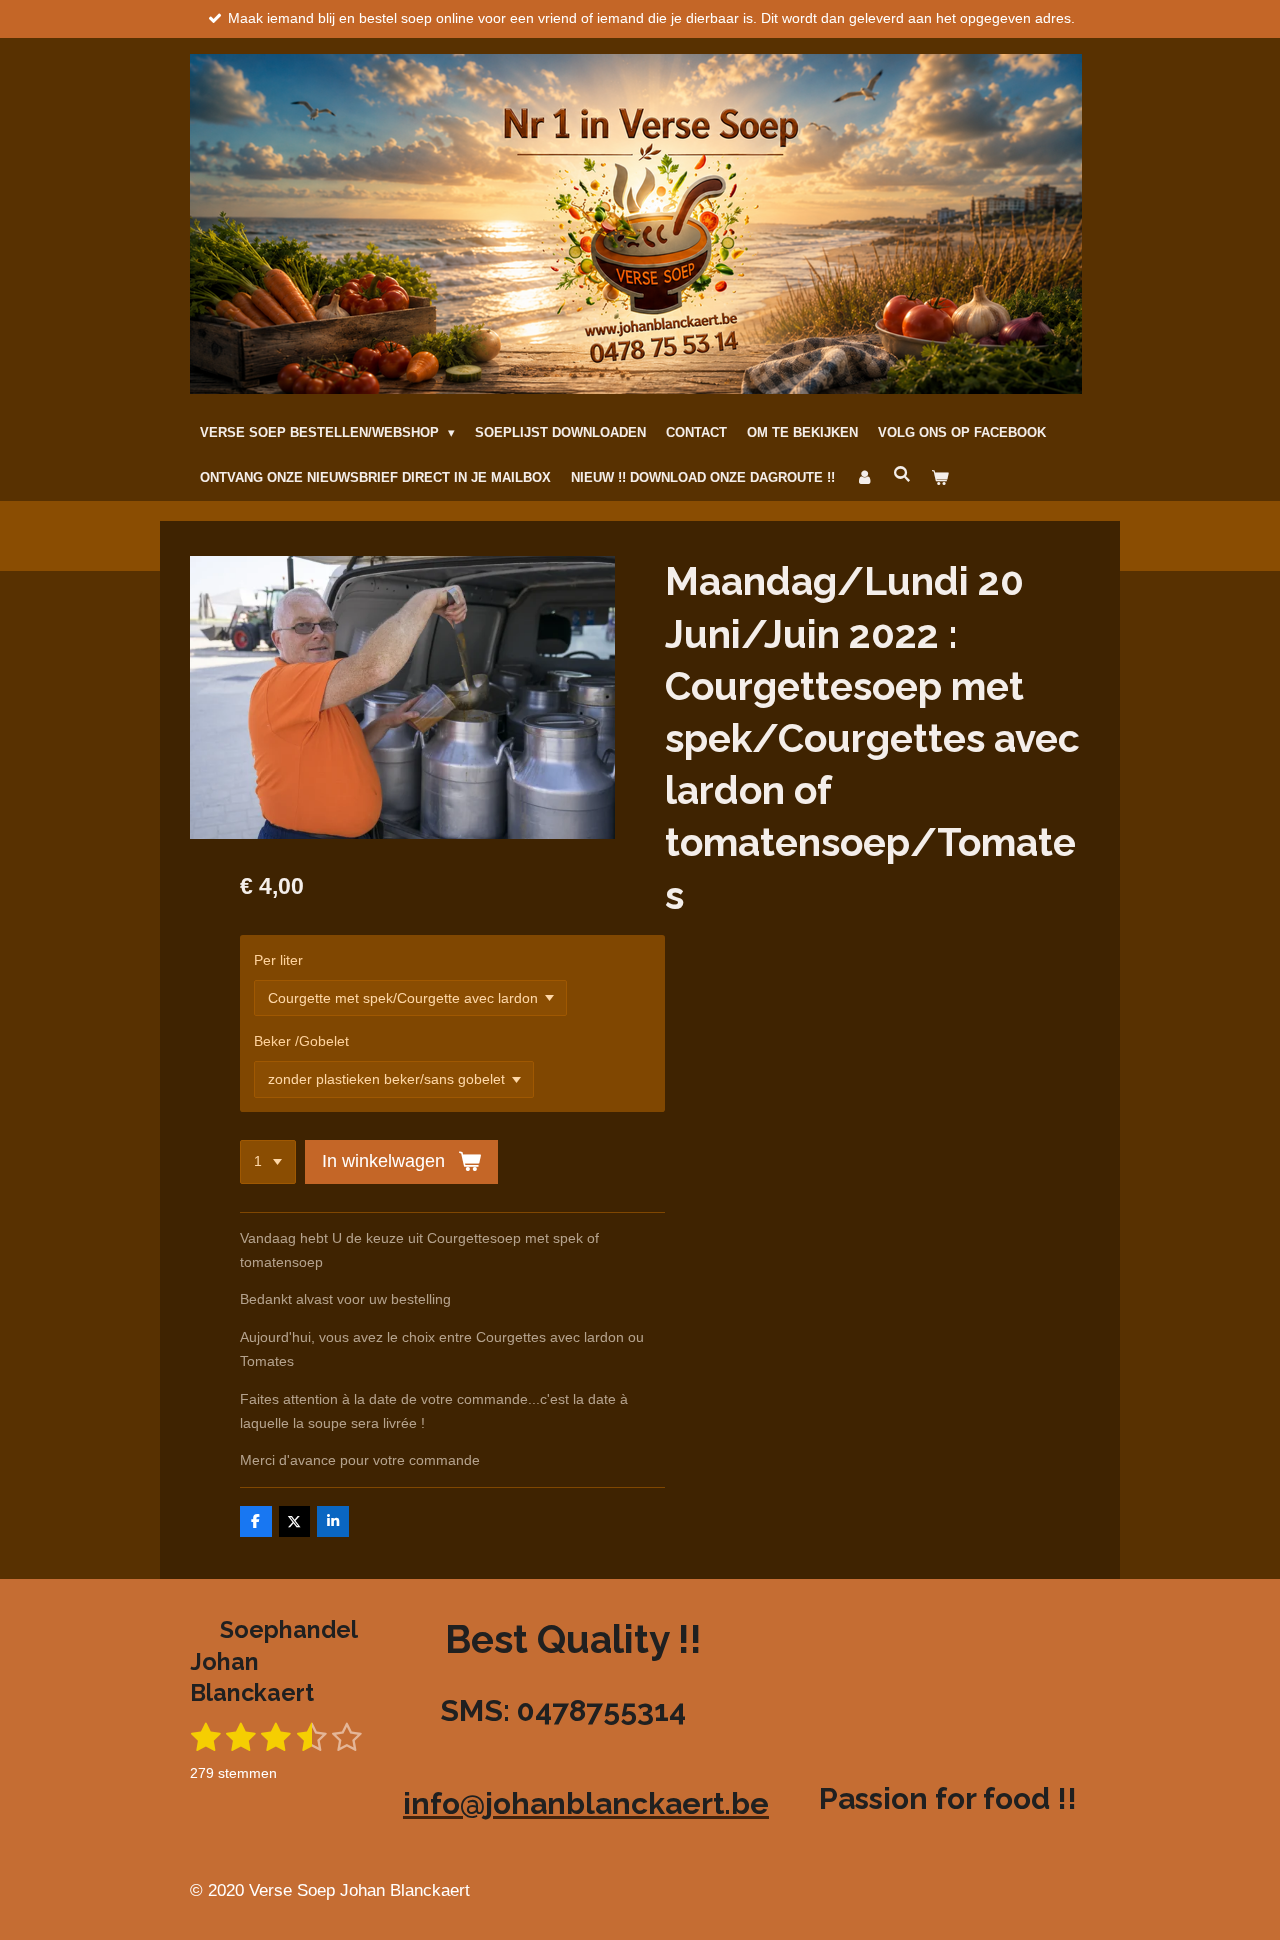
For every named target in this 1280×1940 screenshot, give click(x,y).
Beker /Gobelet (301, 1041)
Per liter (278, 960)
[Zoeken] (902, 475)
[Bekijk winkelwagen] (940, 479)
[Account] (864, 479)
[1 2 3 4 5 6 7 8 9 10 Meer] (268, 1162)
